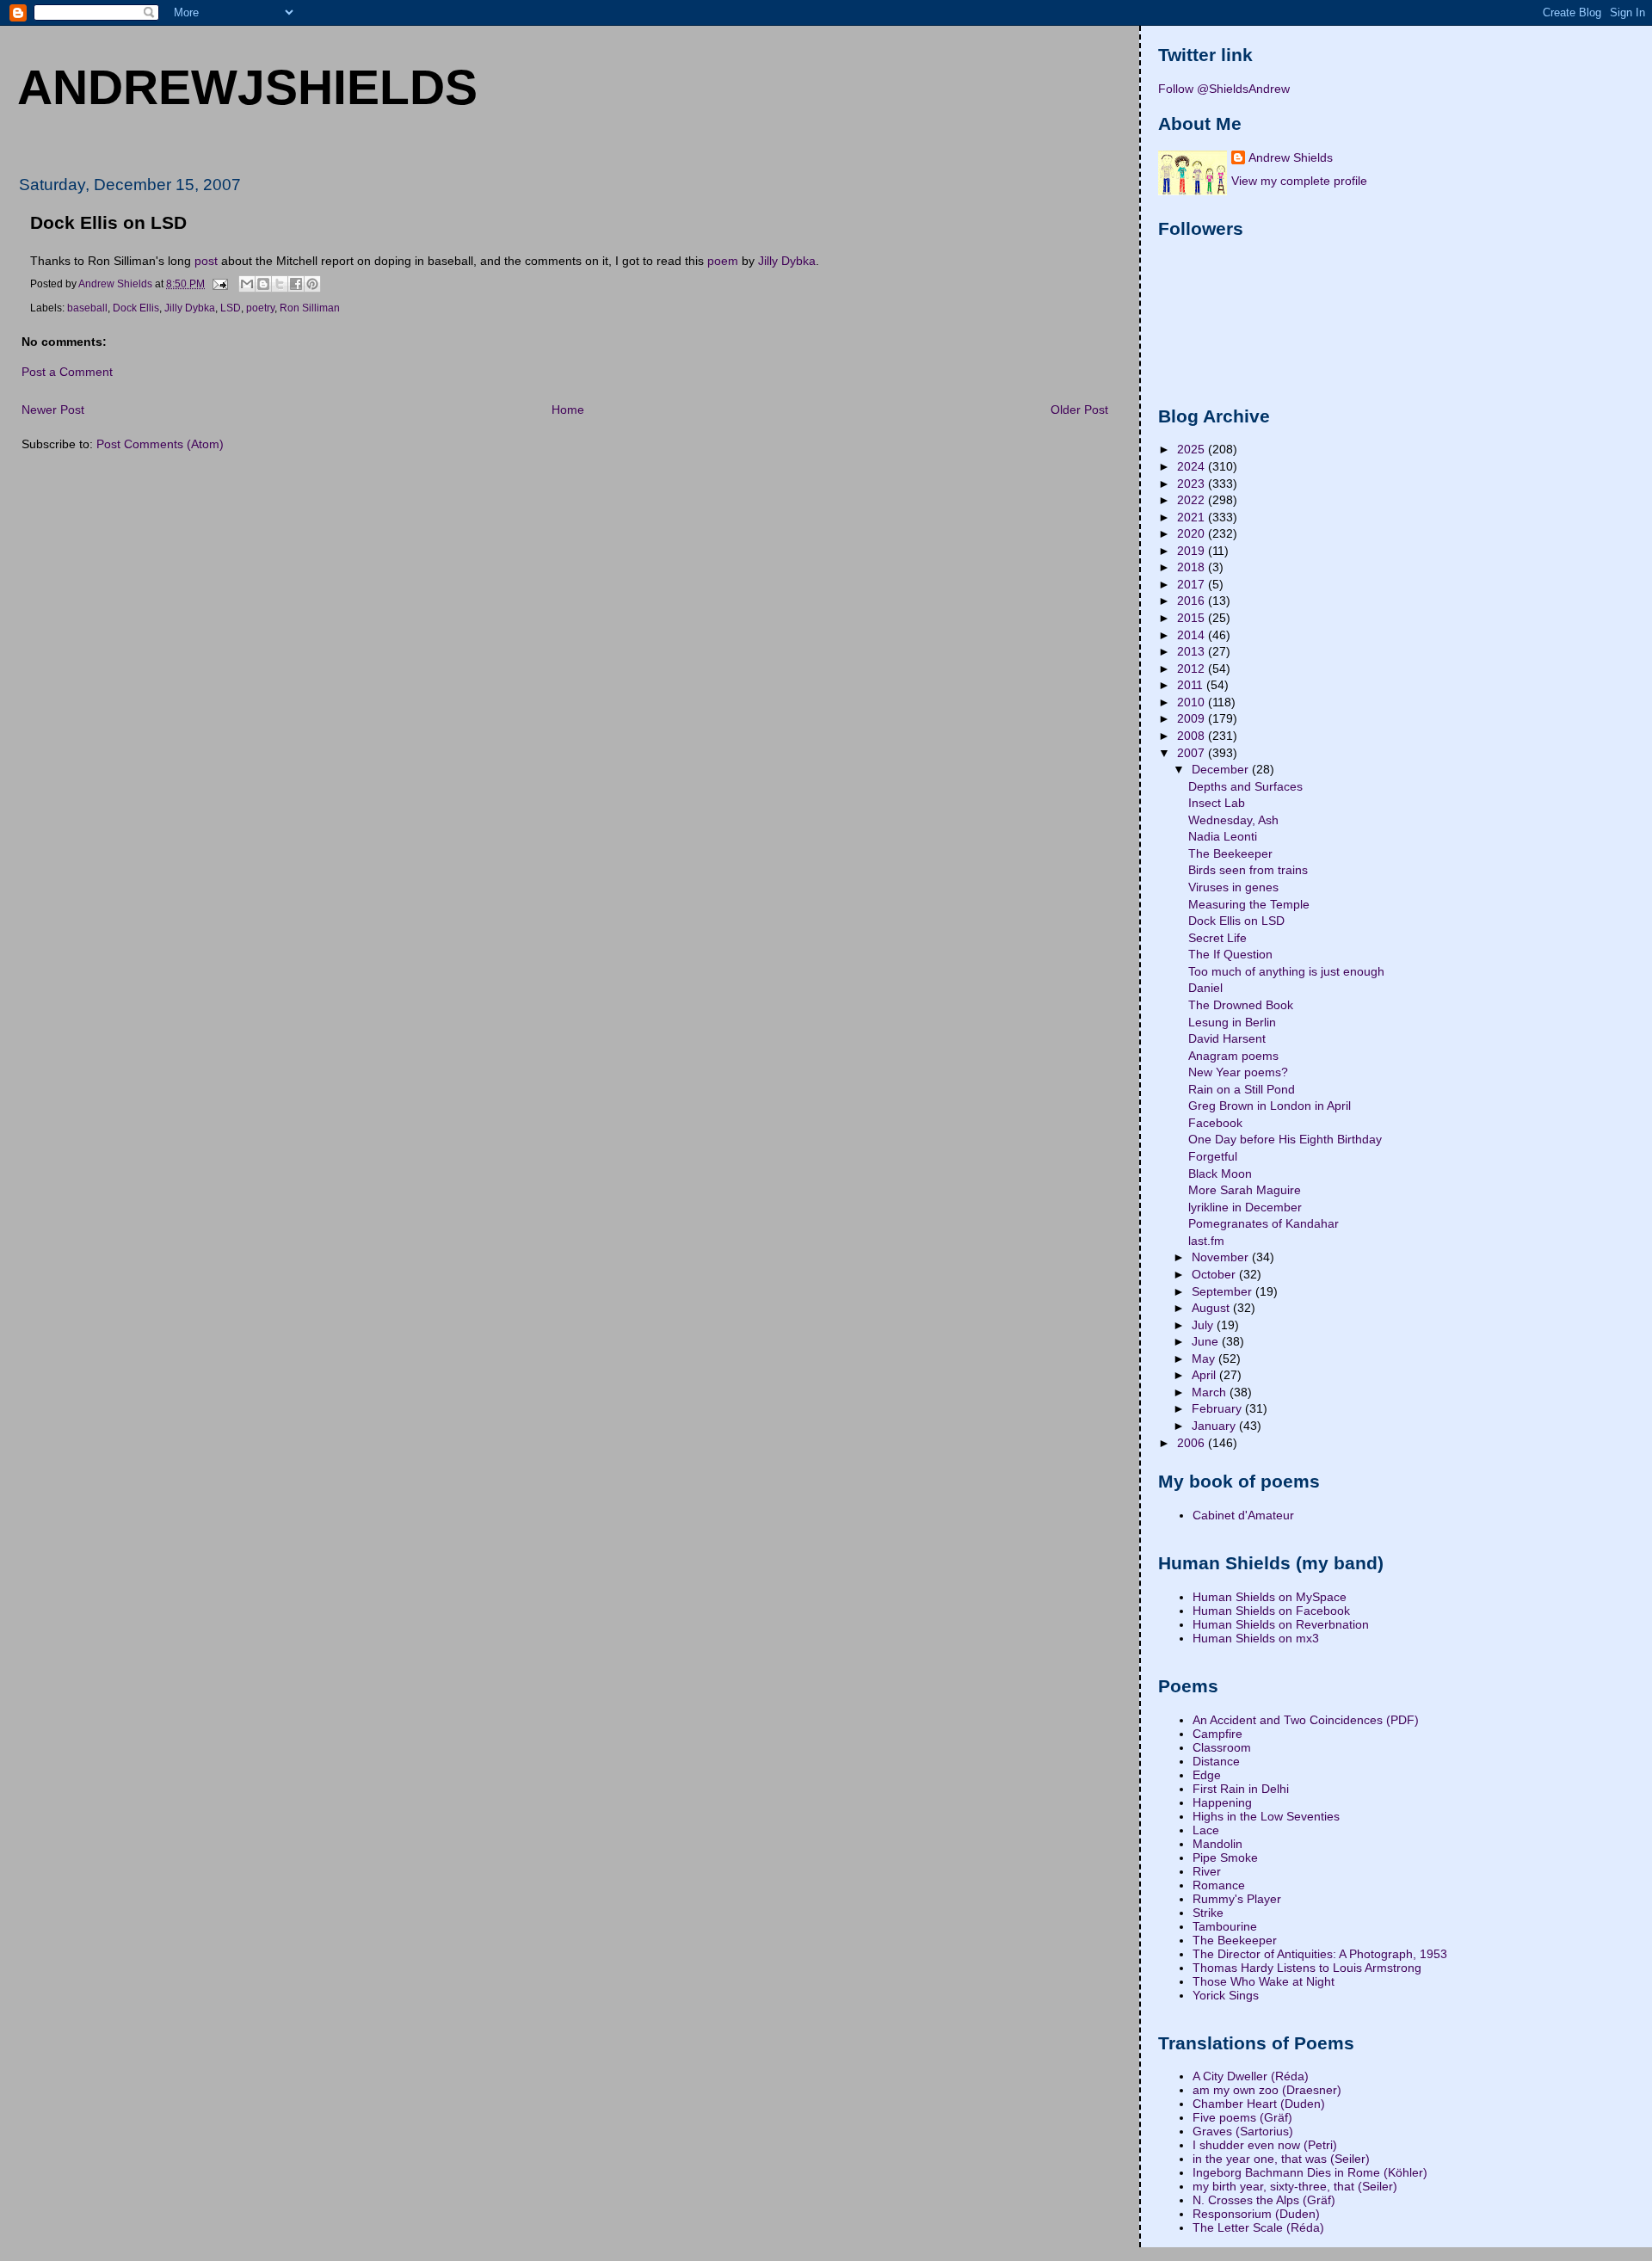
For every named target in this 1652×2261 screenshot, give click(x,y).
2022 (1193, 500)
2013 (1193, 651)
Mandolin (1217, 1844)
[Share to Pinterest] (312, 284)
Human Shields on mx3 (1256, 1638)
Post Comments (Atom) (160, 444)
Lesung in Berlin (1232, 1022)
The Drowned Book (1241, 1005)
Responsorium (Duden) (1256, 2214)
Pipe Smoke (1225, 1857)
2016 (1193, 601)
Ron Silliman (310, 308)
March (1211, 1392)
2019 (1193, 551)
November (1222, 1257)
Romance (1219, 1885)
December (1222, 769)
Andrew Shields (1291, 157)
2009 (1193, 718)
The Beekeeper (1230, 853)
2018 (1193, 567)
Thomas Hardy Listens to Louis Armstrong (1307, 1968)
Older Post (1079, 410)
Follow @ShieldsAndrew (1224, 89)
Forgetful (1213, 1156)
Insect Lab (1217, 803)
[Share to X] (280, 284)
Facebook (1215, 1123)
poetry (260, 308)
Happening (1222, 1802)
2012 (1193, 668)
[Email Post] (219, 283)
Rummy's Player (1237, 1899)
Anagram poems (1233, 1056)
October (1215, 1274)
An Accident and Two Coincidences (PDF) (1306, 1720)
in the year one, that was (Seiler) (1281, 2159)
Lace (1206, 1830)
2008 (1193, 736)
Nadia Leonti (1223, 836)
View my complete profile (1299, 181)
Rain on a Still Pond (1242, 1089)
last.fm (1206, 1241)
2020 (1193, 533)
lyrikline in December (1245, 1207)
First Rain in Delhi (1241, 1789)
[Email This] (247, 284)
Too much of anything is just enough (1286, 971)
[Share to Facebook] (296, 284)
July (1204, 1325)
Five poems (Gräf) (1242, 2117)
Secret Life (1217, 938)
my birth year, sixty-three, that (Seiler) (1295, 2186)
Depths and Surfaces (1245, 786)
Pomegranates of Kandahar (1264, 1223)
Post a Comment (67, 372)
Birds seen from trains (1248, 870)
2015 (1193, 618)
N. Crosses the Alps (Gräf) (1264, 2200)
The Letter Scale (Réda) (1258, 2227)
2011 (1192, 685)
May (1205, 1358)
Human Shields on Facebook (1271, 1611)
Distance (1216, 1761)
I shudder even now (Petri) (1265, 2145)
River (1207, 1871)
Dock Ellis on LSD (1236, 921)
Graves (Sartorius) (1243, 2131)
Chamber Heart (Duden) (1259, 2104)
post (206, 261)
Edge (1207, 1775)
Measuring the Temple (1249, 904)
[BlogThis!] (263, 284)
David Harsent (1227, 1038)
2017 (1193, 584)
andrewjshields (247, 87)
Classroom (1222, 1747)
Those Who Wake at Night (1264, 1981)
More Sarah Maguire (1245, 1190)
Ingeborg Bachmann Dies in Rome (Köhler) (1310, 2172)
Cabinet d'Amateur (1243, 1515)
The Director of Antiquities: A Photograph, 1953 (1320, 1954)
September (1224, 1291)
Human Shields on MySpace (1270, 1597)
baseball (87, 308)
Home (568, 410)
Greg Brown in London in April (1270, 1106)
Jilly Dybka (787, 261)
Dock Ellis (136, 308)
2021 (1193, 517)
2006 (1193, 1443)
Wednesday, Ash (1233, 820)
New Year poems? (1238, 1072)
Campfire (1217, 1734)
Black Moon (1220, 1174)
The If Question (1230, 954)
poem (723, 261)
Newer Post (53, 410)
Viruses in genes (1233, 887)
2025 (1193, 449)
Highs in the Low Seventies (1266, 1816)
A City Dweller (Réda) (1251, 2076)
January (1215, 1426)
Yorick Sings (1226, 1995)
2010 (1193, 702)
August (1212, 1308)
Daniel (1205, 988)
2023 (1193, 484)
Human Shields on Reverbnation (1281, 1624)
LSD (231, 308)
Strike (1208, 1913)
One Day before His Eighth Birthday (1285, 1139)
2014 (1193, 635)
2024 (1193, 466)
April (1205, 1375)
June (1207, 1341)
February (1218, 1408)
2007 (1193, 753)
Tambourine (1225, 1926)
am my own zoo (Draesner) (1267, 2090)
